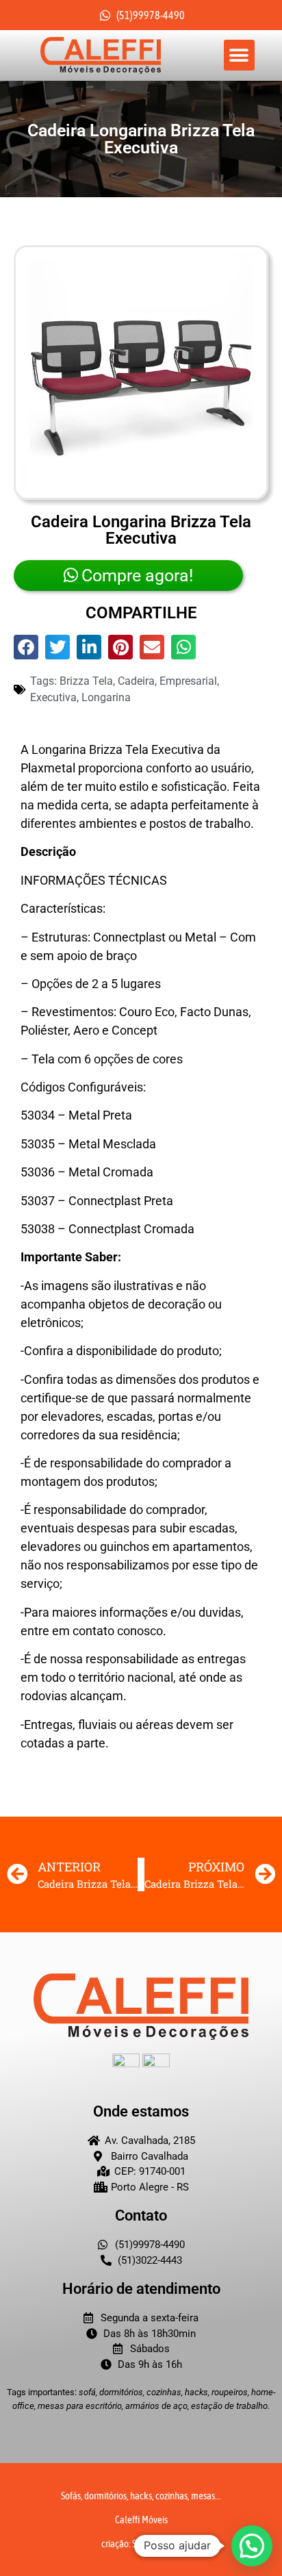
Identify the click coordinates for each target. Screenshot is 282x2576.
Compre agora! (137, 576)
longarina (106, 697)
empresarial (188, 681)
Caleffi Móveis (141, 2520)
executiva (53, 697)
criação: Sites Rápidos (141, 2543)
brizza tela (86, 681)
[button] (239, 55)
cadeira (136, 681)
